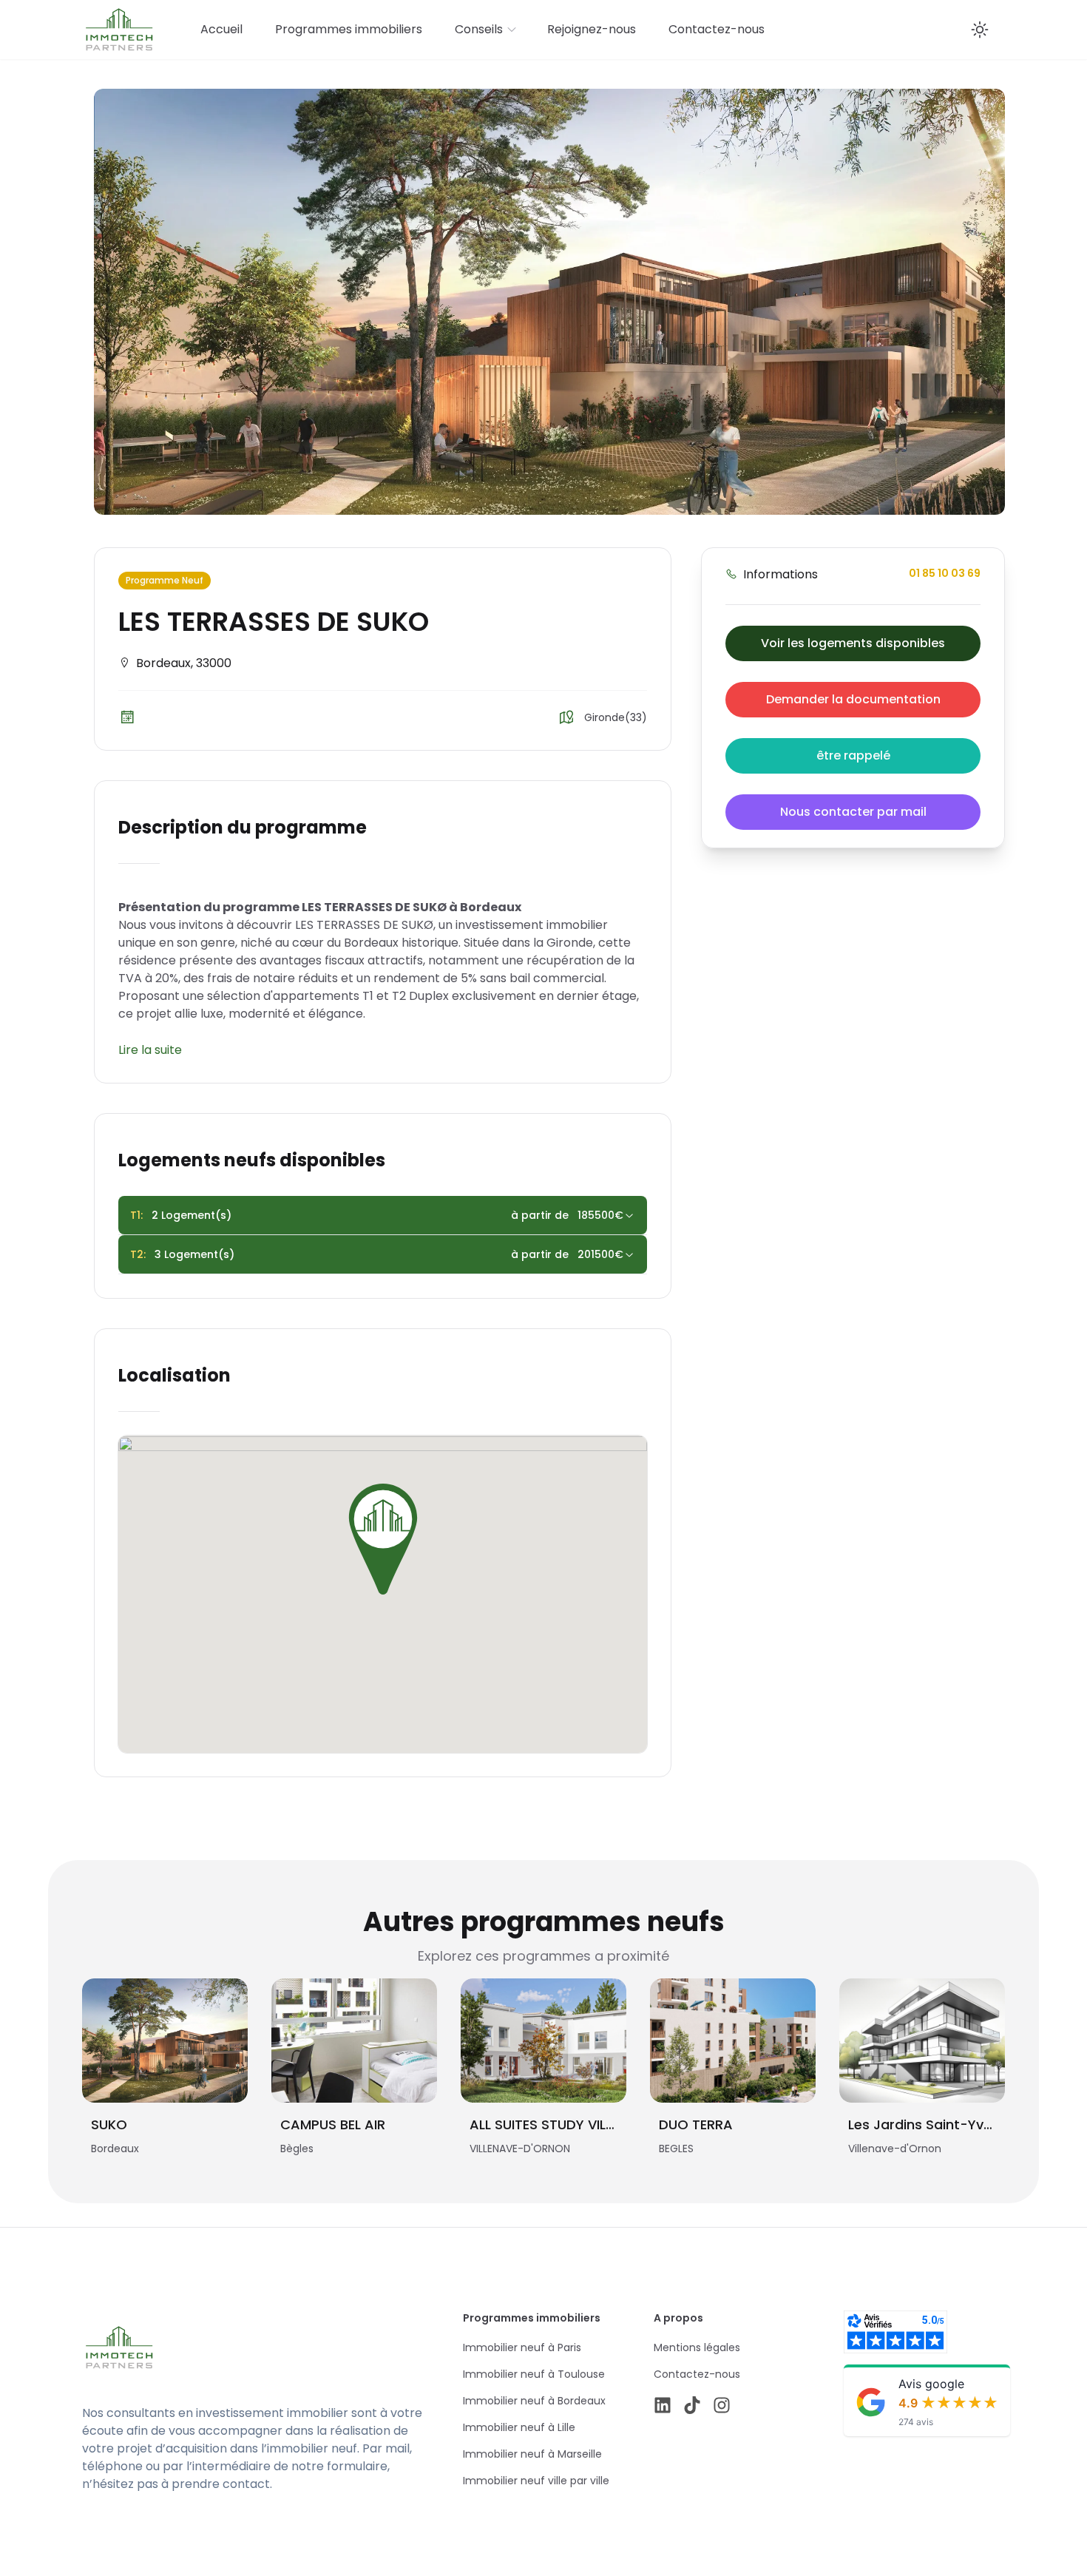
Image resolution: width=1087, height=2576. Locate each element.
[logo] (224, 2347)
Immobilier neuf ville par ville (536, 2481)
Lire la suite (150, 1050)
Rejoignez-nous (592, 29)
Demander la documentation (853, 699)
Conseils (479, 29)
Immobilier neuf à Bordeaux (534, 2401)
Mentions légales (697, 2347)
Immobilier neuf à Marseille (532, 2454)
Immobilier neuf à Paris (522, 2347)
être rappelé (853, 755)
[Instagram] (722, 2405)
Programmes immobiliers (349, 29)
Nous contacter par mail (853, 812)
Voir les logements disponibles (853, 643)
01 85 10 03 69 (945, 573)
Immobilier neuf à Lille (519, 2427)
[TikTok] (692, 2405)
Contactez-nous (717, 29)
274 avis (916, 2422)
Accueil (221, 29)
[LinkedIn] (663, 2405)
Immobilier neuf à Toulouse (534, 2374)
